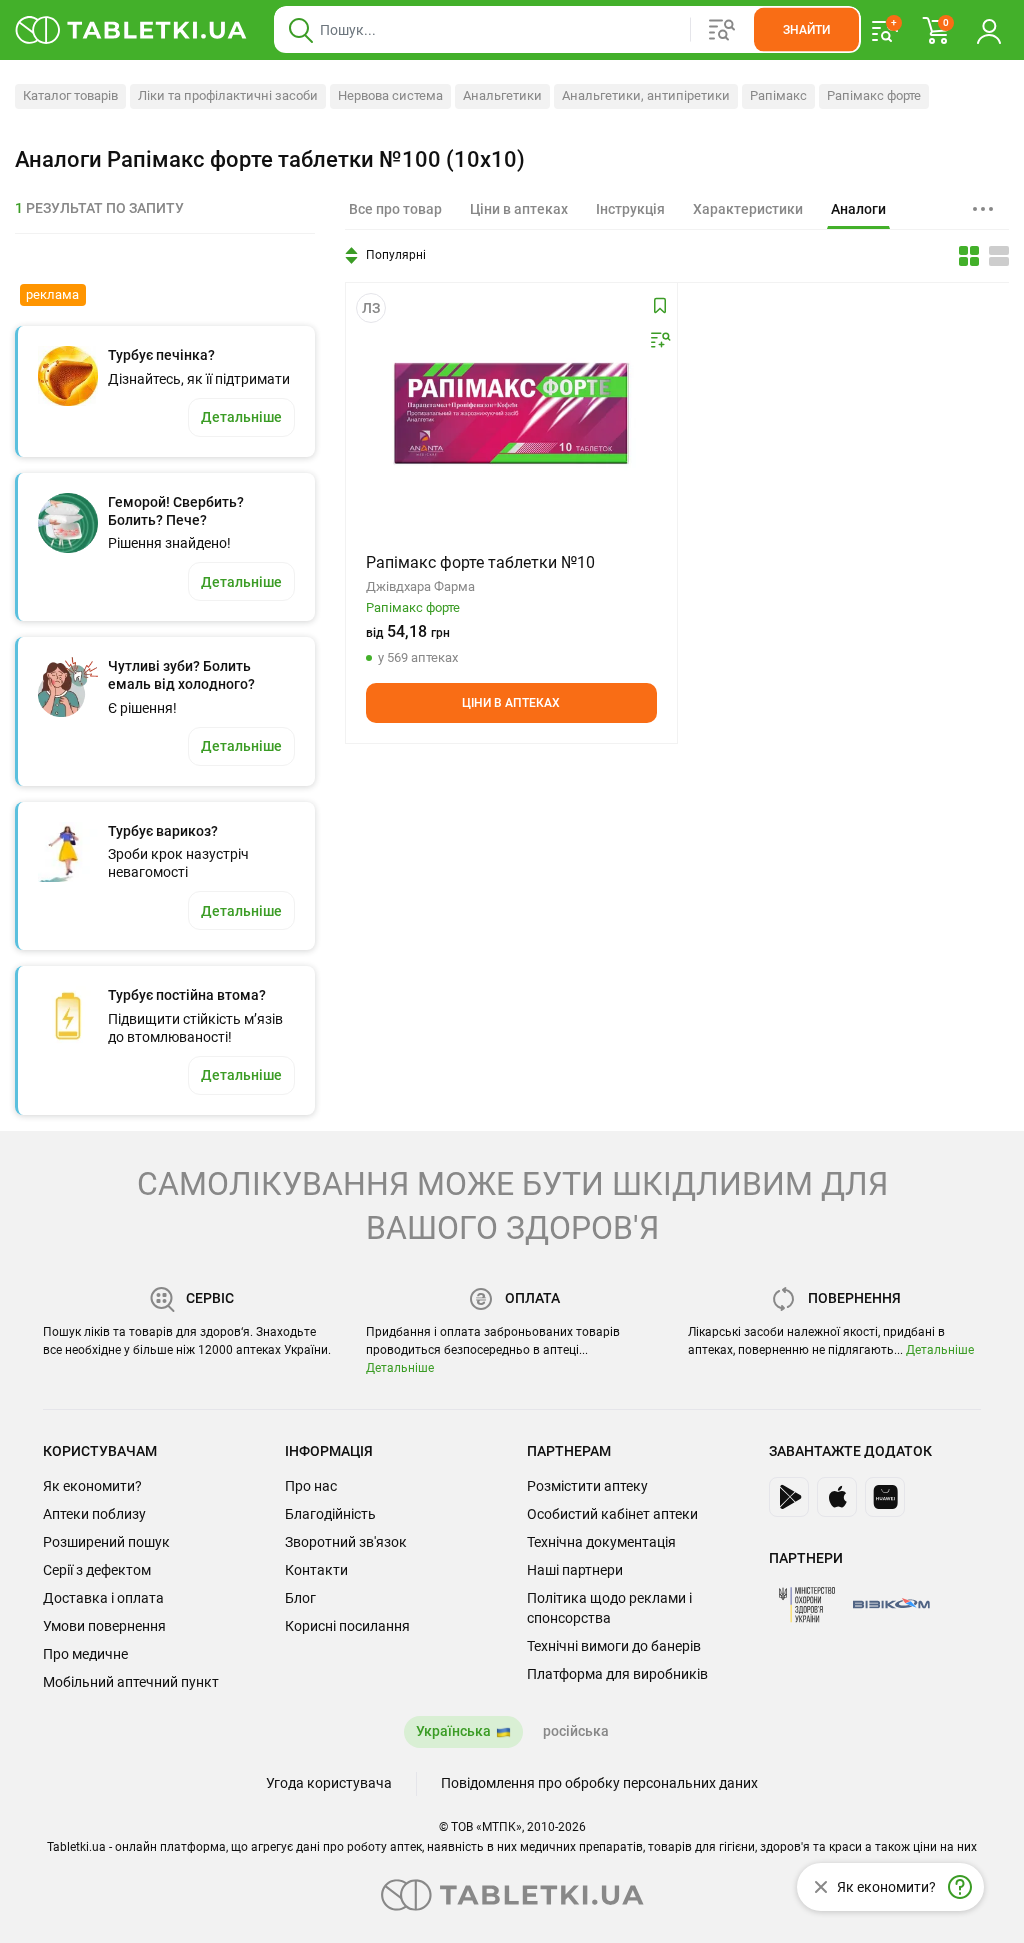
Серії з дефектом (97, 1570)
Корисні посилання (347, 1626)
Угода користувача (329, 1783)
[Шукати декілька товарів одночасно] (722, 30)
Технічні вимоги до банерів (614, 1646)
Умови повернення (104, 1626)
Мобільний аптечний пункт (131, 1682)
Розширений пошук (106, 1542)
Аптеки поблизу (94, 1514)
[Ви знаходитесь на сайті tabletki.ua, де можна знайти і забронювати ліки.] (131, 30)
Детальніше (400, 1368)
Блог (300, 1598)
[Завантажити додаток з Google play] (789, 1497)
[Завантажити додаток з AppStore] (837, 1497)
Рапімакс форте (874, 95)
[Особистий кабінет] (989, 30)
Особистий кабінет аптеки (612, 1514)
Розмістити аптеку (587, 1486)
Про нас (311, 1486)
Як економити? (92, 1486)
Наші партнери (575, 1570)
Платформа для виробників (617, 1674)
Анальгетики (502, 95)
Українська (453, 1731)
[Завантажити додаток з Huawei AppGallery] (885, 1497)
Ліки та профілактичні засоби (228, 95)
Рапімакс (778, 95)
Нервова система (390, 95)
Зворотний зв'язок (346, 1542)
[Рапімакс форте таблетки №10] (511, 413)
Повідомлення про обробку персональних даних (599, 1783)
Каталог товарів (70, 95)
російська (576, 1731)
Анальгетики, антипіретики (646, 95)
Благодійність (330, 1514)
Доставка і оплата (103, 1598)
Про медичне (85, 1654)
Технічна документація (601, 1542)
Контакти (316, 1570)
